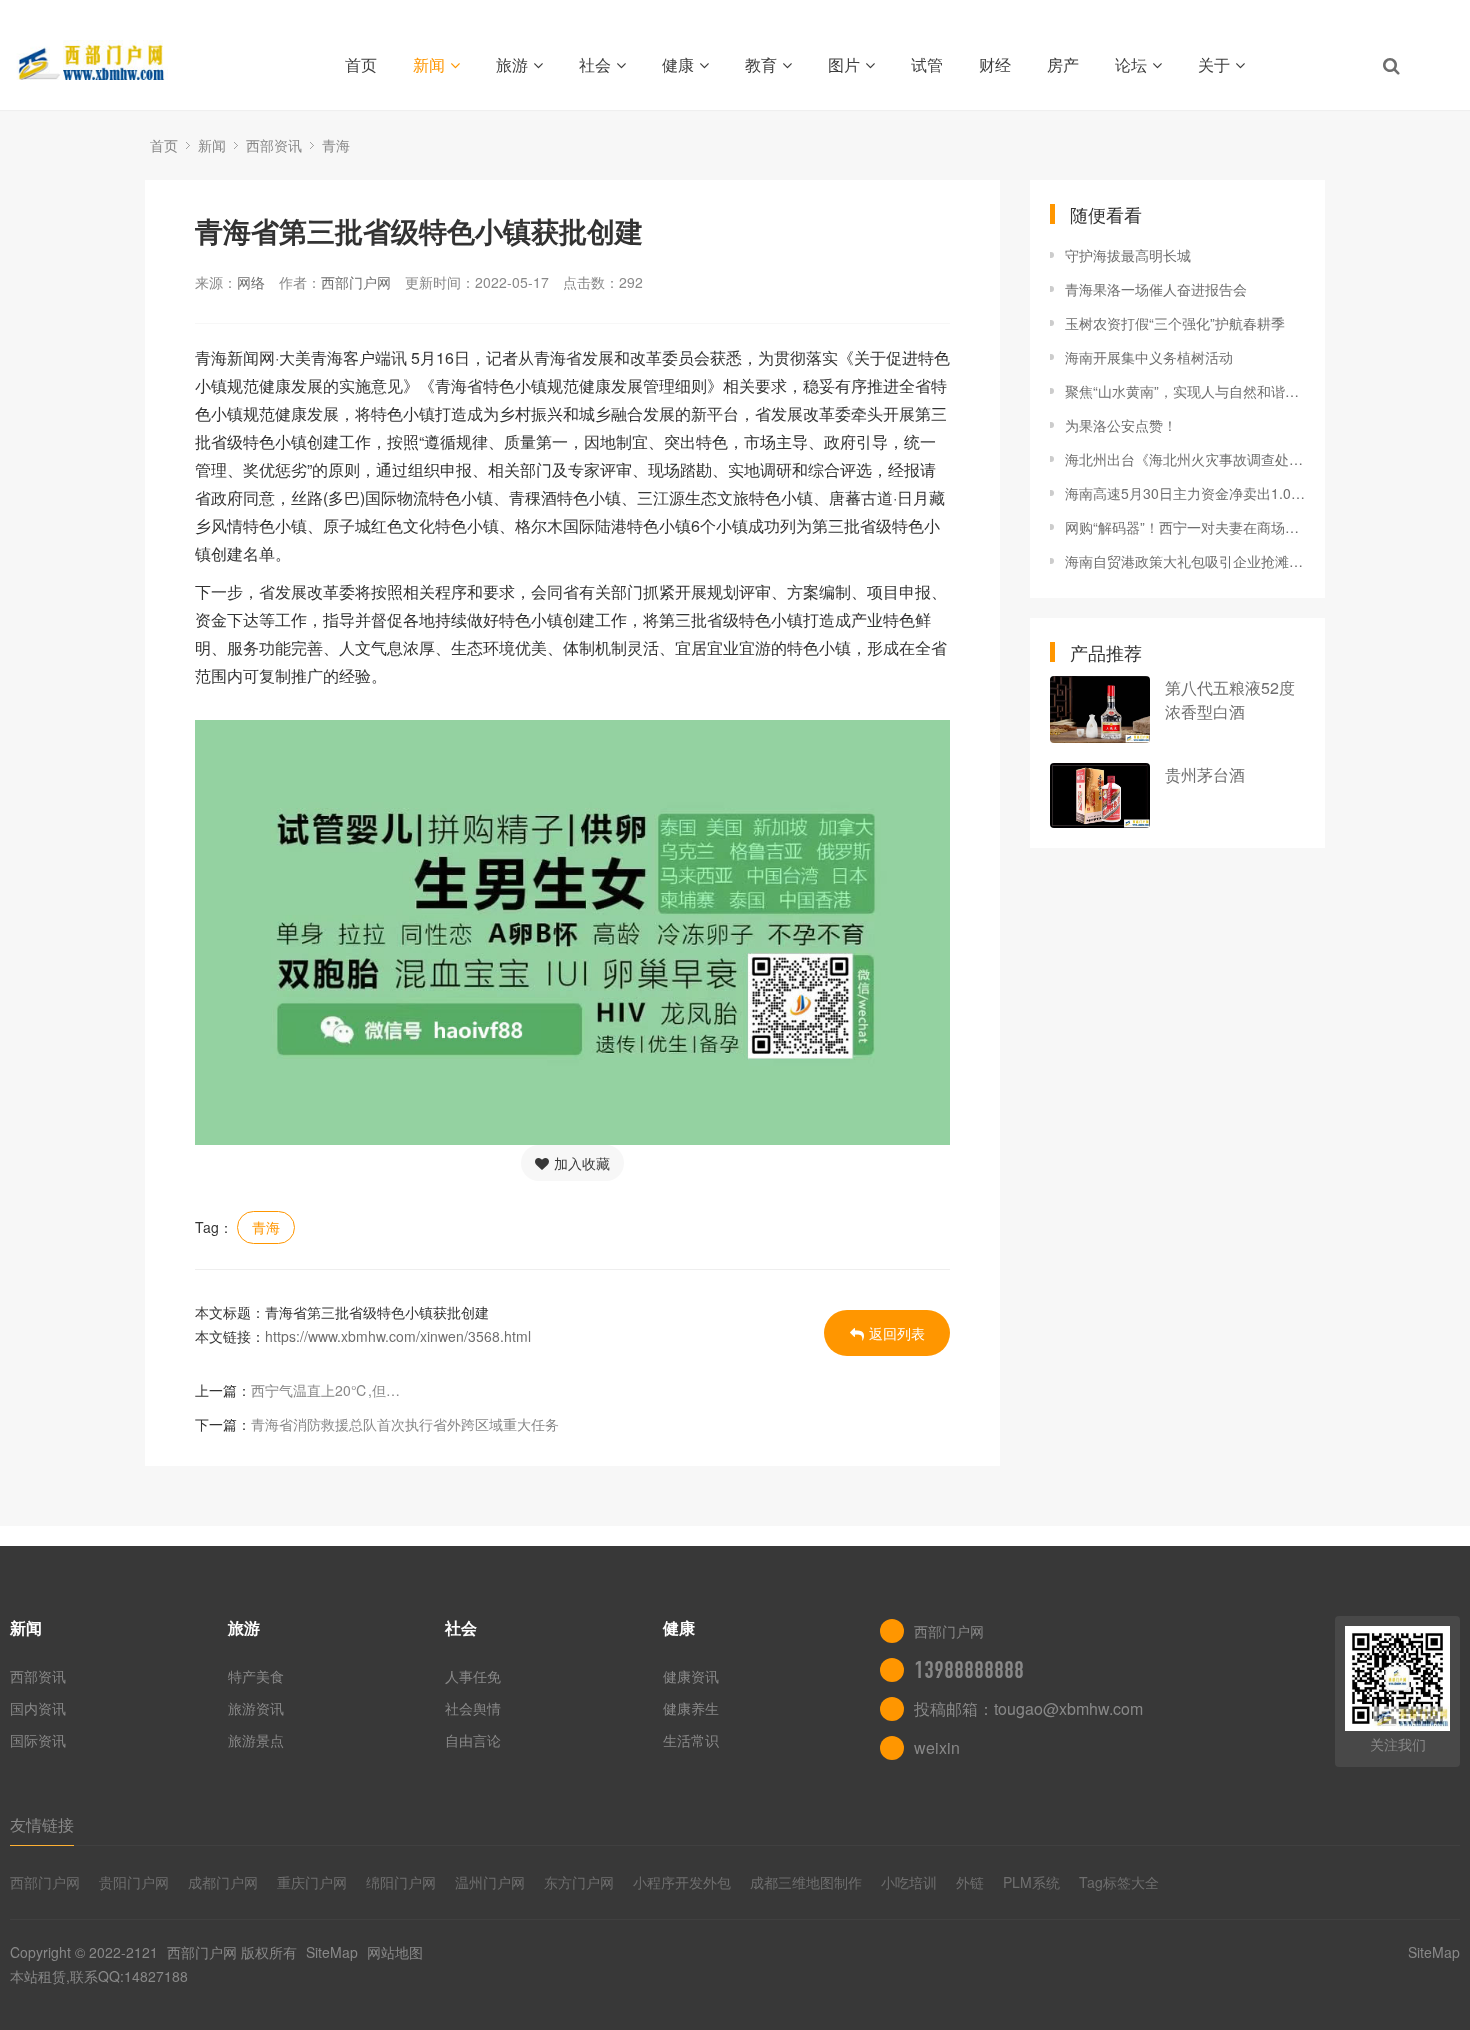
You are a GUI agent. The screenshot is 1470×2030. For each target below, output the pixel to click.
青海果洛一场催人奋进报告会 (1156, 289)
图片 (844, 64)
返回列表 (897, 1333)
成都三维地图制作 (806, 1882)
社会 (595, 64)
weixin (937, 1747)
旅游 (512, 64)
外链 (970, 1882)
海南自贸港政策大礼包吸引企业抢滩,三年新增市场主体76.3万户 (1185, 561)
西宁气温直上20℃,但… (325, 1390)
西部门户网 (356, 282)
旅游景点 (256, 1740)
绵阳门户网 (401, 1882)
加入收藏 (582, 1163)
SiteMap (332, 1952)
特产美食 (256, 1676)
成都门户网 (223, 1882)
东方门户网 (579, 1882)
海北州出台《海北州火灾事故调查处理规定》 (1185, 459)
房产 (1063, 64)
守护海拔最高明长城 (1128, 255)
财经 (995, 64)
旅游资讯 (256, 1708)
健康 (678, 64)
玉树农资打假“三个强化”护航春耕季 (1175, 323)
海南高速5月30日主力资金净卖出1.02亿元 (1185, 493)
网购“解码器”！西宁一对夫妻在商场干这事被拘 (1185, 527)
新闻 (429, 64)
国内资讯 (38, 1708)
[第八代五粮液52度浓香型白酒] (1100, 709)
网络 (251, 282)
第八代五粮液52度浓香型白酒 (1230, 699)
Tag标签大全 (1119, 1882)
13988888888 (969, 1670)
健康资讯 (691, 1676)
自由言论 (473, 1740)
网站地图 (395, 1952)
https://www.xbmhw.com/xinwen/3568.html (398, 1336)
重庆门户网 (312, 1882)
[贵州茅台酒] (1100, 795)
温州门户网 (490, 1882)
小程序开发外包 (682, 1882)
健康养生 (691, 1708)
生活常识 (691, 1740)
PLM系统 (1031, 1882)
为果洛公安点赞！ (1121, 425)
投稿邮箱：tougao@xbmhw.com (1028, 1708)
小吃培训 (909, 1882)
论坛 (1131, 64)
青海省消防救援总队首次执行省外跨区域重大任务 (405, 1424)
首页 (361, 64)
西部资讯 (274, 145)
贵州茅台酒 (1205, 774)
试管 (927, 64)
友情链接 (42, 1824)
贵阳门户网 (134, 1882)
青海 (336, 145)
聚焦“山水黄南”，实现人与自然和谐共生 (1185, 391)
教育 (761, 64)
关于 (1214, 64)
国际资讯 (38, 1740)
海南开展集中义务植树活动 (1149, 357)
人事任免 (473, 1676)
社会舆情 (473, 1708)
